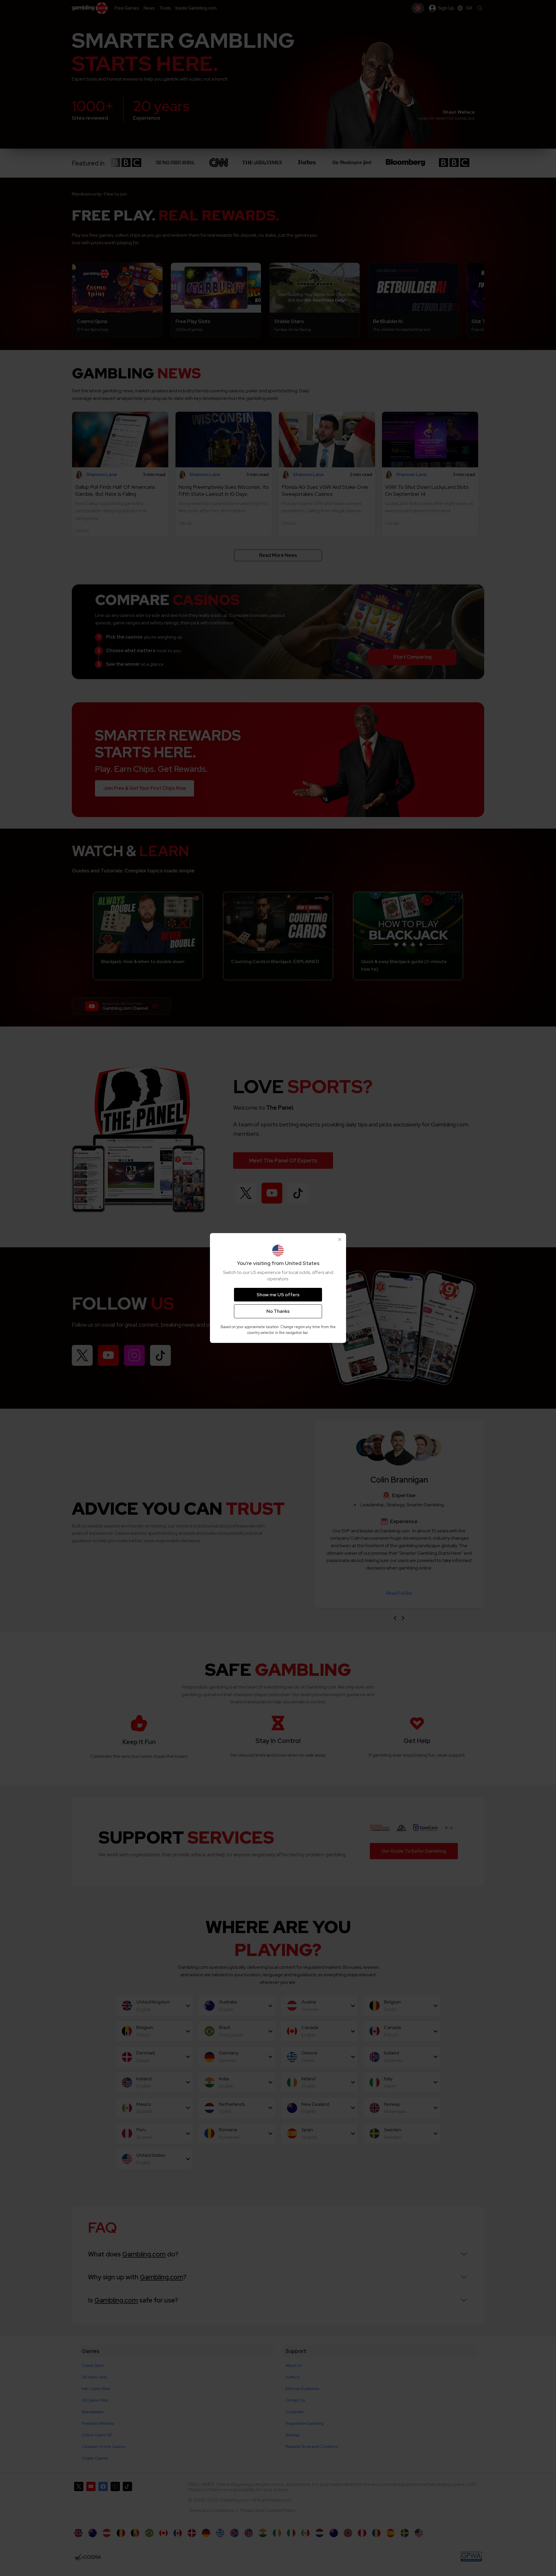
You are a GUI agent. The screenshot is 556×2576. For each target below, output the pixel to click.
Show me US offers (278, 1295)
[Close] (340, 1239)
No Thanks (278, 1311)
